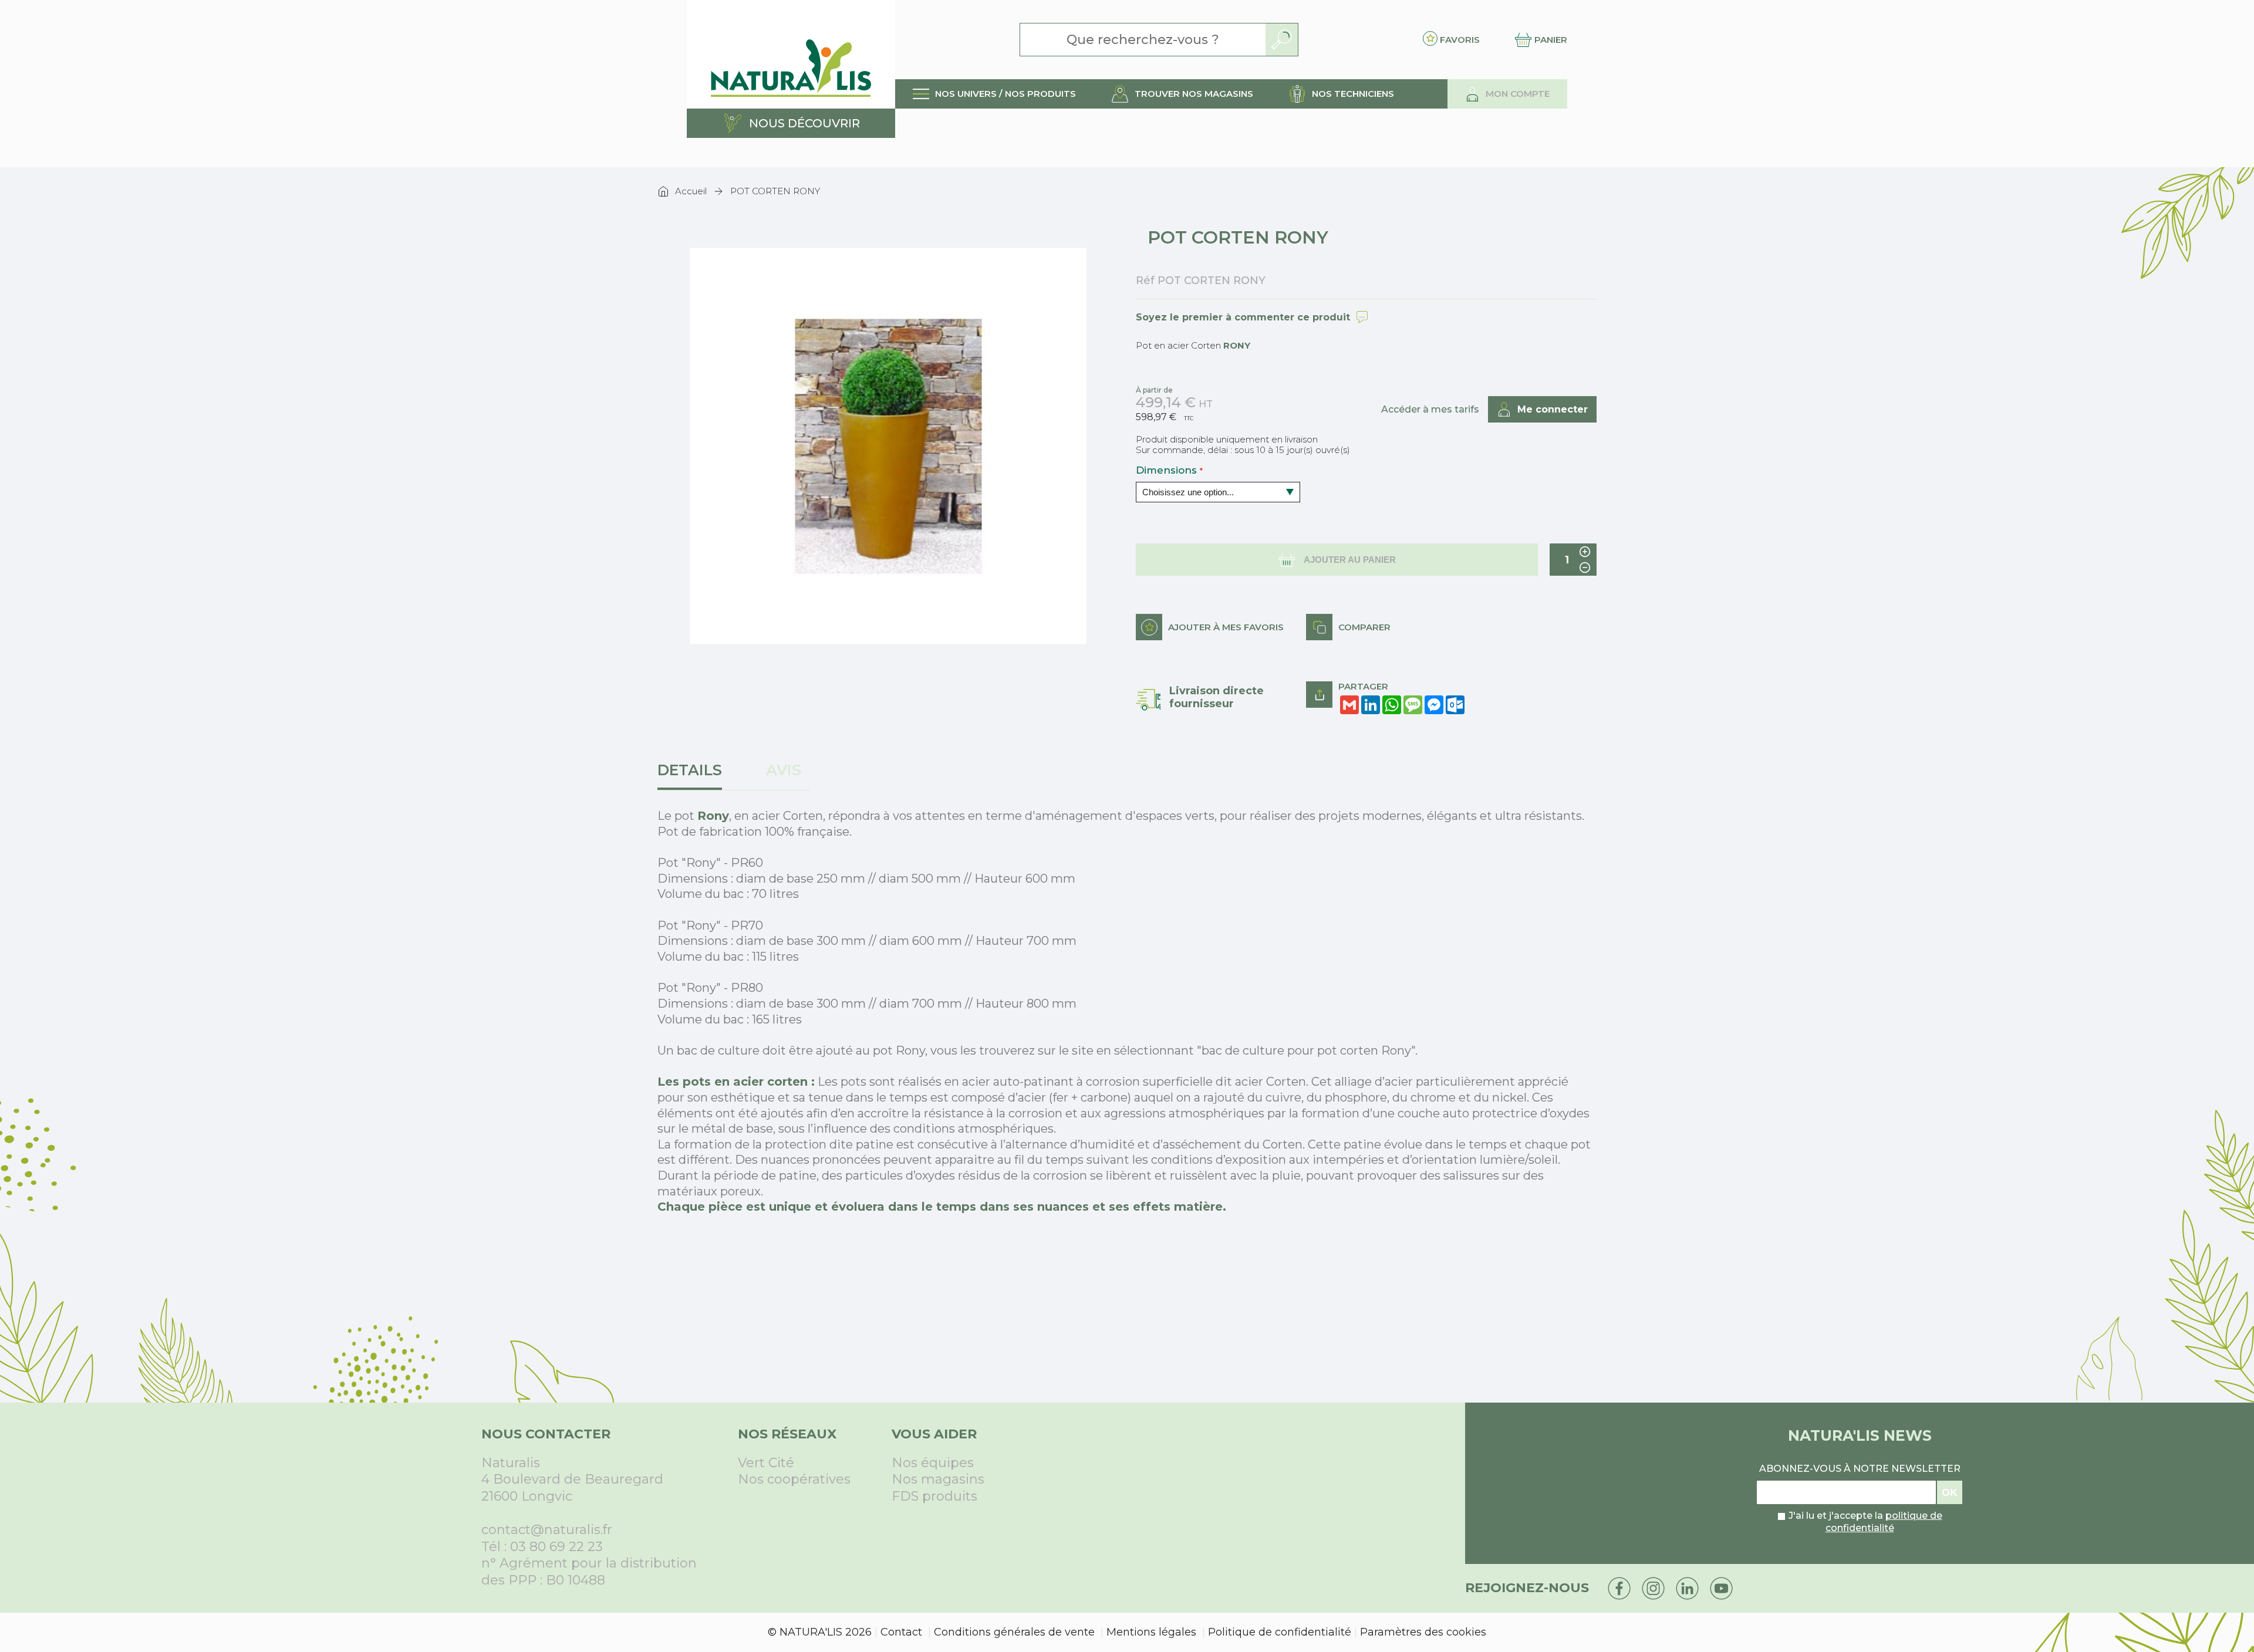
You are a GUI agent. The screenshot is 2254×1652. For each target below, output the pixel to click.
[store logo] (791, 54)
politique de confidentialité (1884, 1522)
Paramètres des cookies (1423, 1632)
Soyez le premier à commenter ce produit (1243, 317)
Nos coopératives (794, 1479)
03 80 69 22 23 (556, 1547)
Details (690, 770)
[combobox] (1143, 40)
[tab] (694, 776)
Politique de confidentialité (1280, 1632)
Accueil (691, 191)
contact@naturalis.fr (547, 1530)
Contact (901, 1632)
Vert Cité (766, 1463)
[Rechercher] (1282, 40)
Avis (784, 770)
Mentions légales (1151, 1632)
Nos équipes (933, 1463)
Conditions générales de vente (1014, 1632)
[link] (994, 94)
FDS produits (934, 1496)
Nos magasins (938, 1479)
